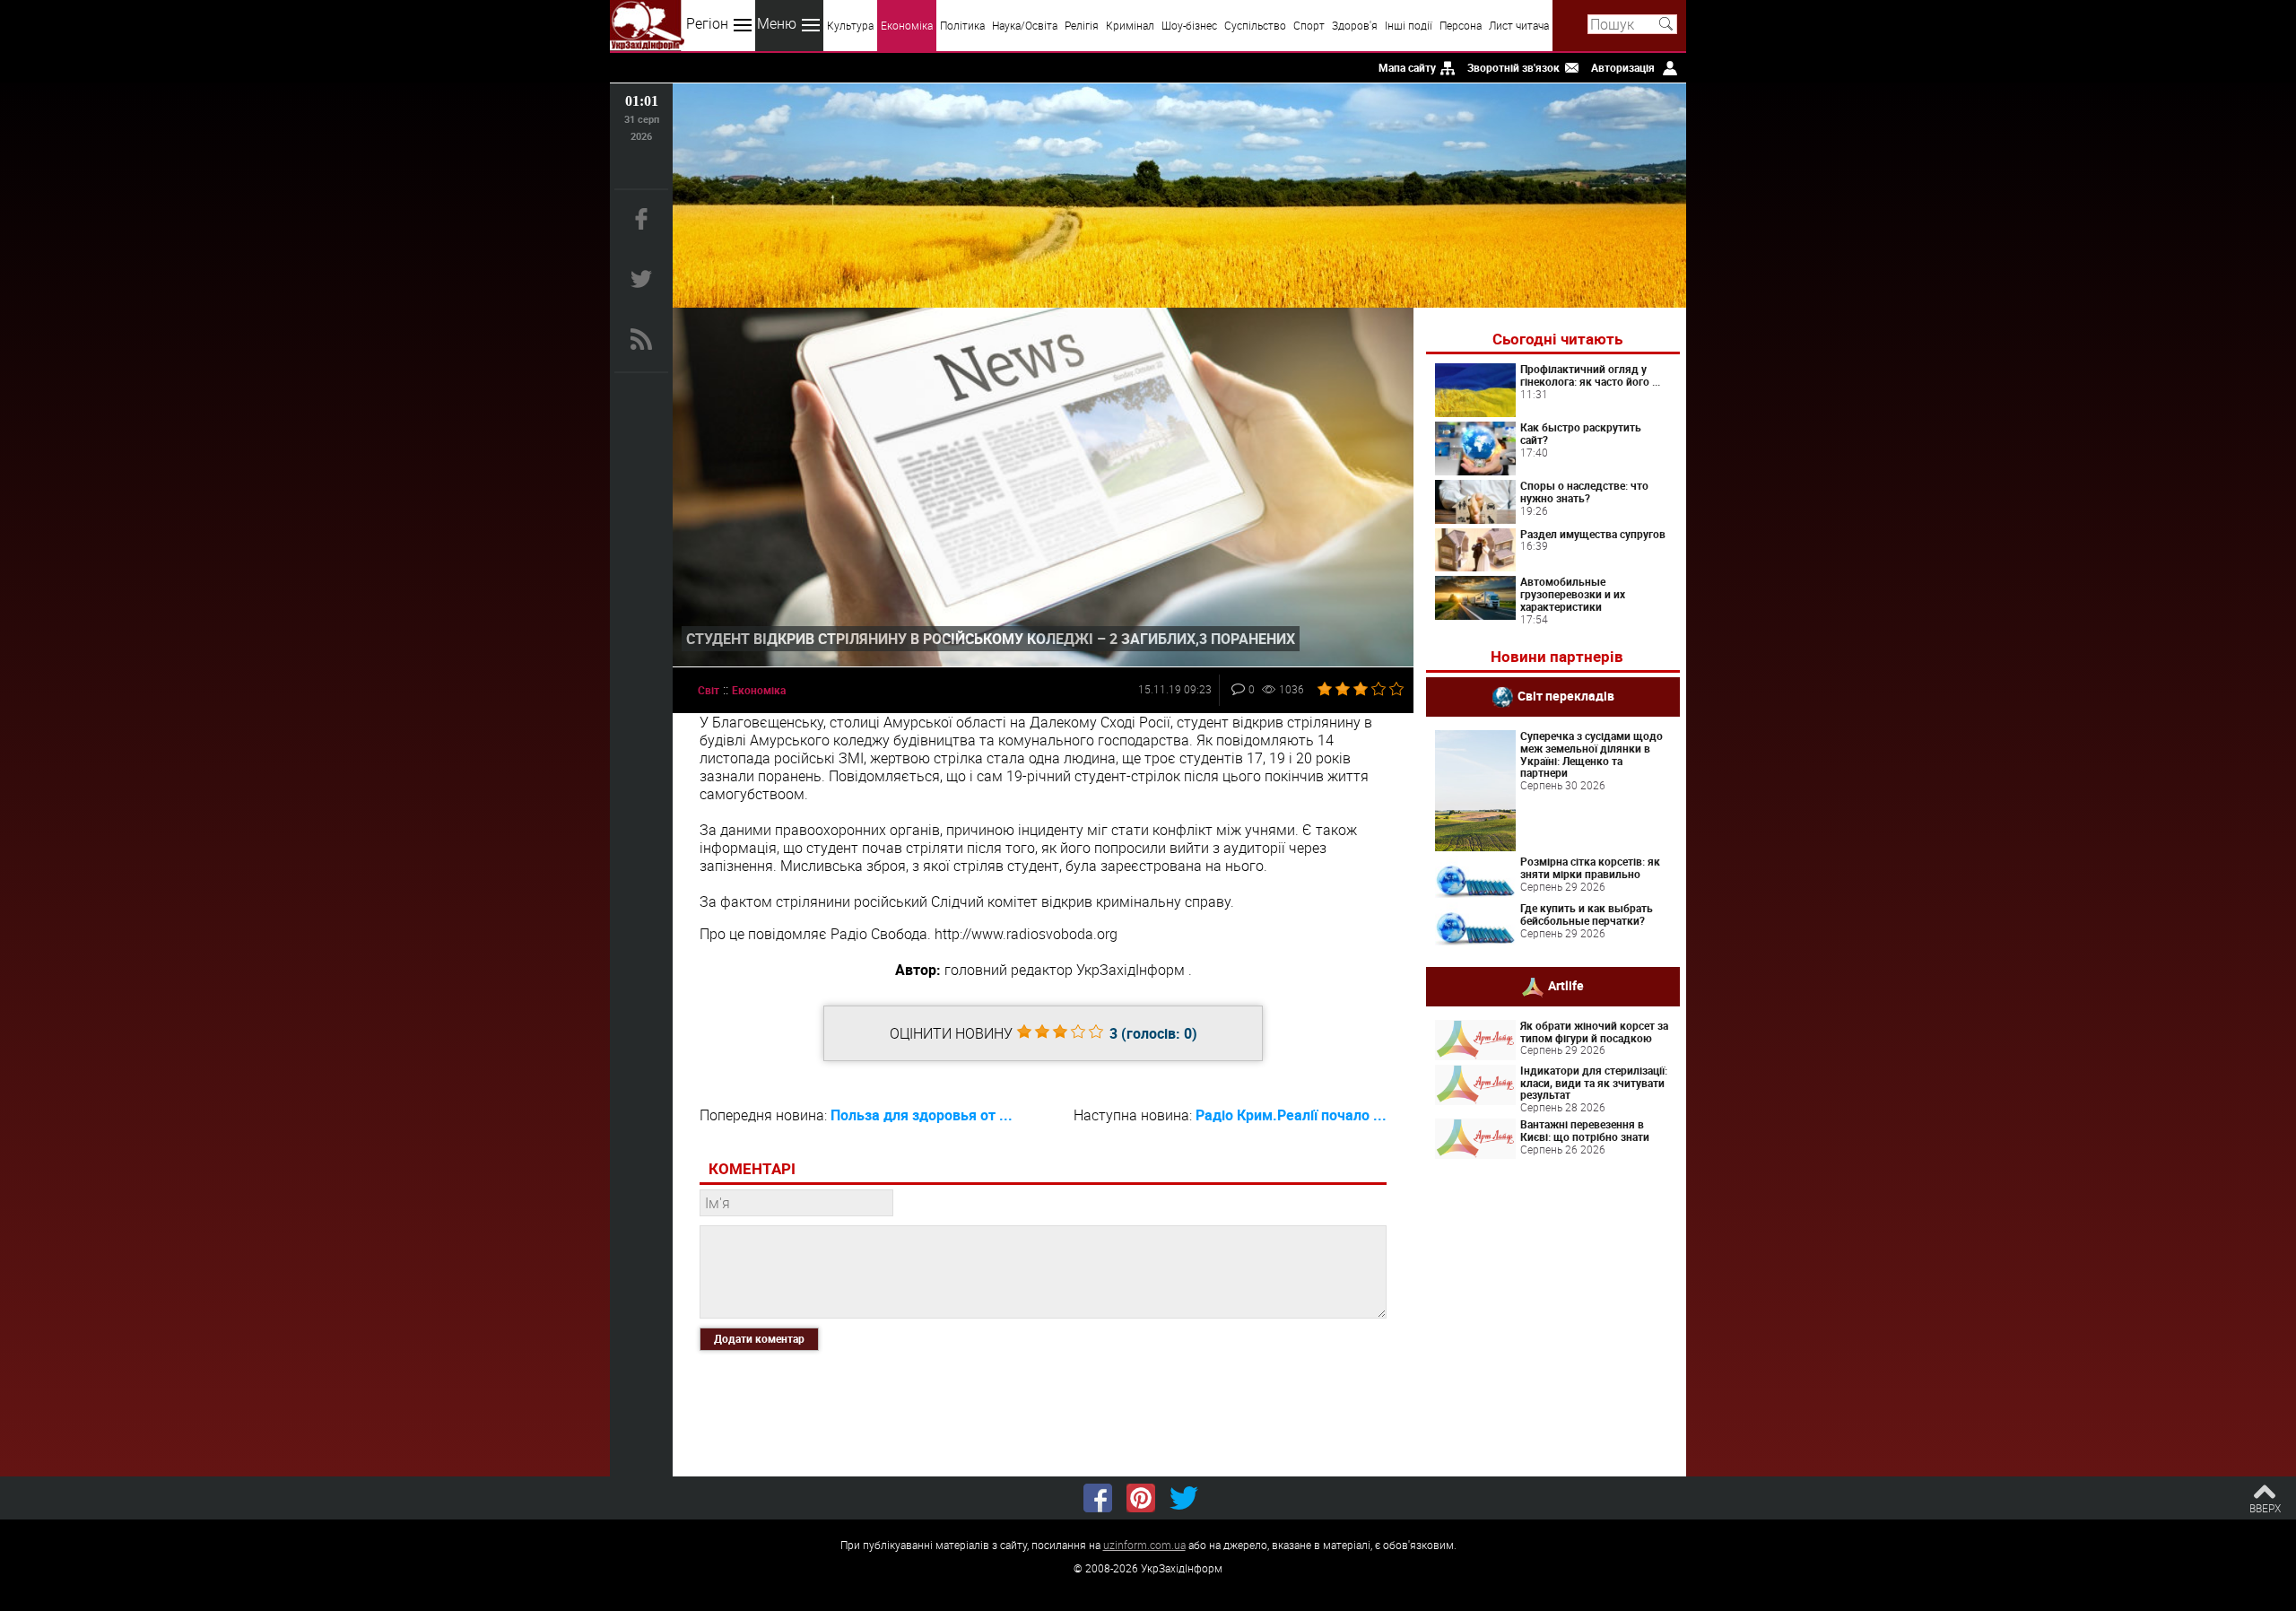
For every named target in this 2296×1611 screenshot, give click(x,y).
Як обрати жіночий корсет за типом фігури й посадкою (1594, 1032)
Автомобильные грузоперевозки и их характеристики (1573, 594)
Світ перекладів (1566, 696)
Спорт (1309, 25)
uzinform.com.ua (1144, 1545)
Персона (1461, 25)
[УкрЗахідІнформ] (647, 26)
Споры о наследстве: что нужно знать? (1584, 492)
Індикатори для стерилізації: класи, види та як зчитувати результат (1594, 1083)
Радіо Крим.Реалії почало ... (1291, 1115)
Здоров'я (1355, 25)
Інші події (1409, 25)
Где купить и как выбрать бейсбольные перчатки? (1587, 914)
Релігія (1082, 25)
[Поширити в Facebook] (1098, 1498)
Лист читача (1519, 25)
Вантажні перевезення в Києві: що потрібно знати (1585, 1130)
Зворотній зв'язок (1513, 67)
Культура (850, 25)
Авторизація (1623, 67)
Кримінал (1130, 25)
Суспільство (1255, 25)
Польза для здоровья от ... (922, 1115)
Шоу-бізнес (1189, 25)
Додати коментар (759, 1338)
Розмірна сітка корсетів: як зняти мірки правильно (1590, 867)
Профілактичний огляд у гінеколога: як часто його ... (1590, 375)
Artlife (1566, 984)
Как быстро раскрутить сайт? (1581, 433)
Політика (962, 25)
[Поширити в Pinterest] (1141, 1498)
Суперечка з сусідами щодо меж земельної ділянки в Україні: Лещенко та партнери (1592, 754)
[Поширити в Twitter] (1184, 1498)
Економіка (907, 25)
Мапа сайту (1407, 67)
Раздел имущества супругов (1593, 534)
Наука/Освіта (1025, 25)
